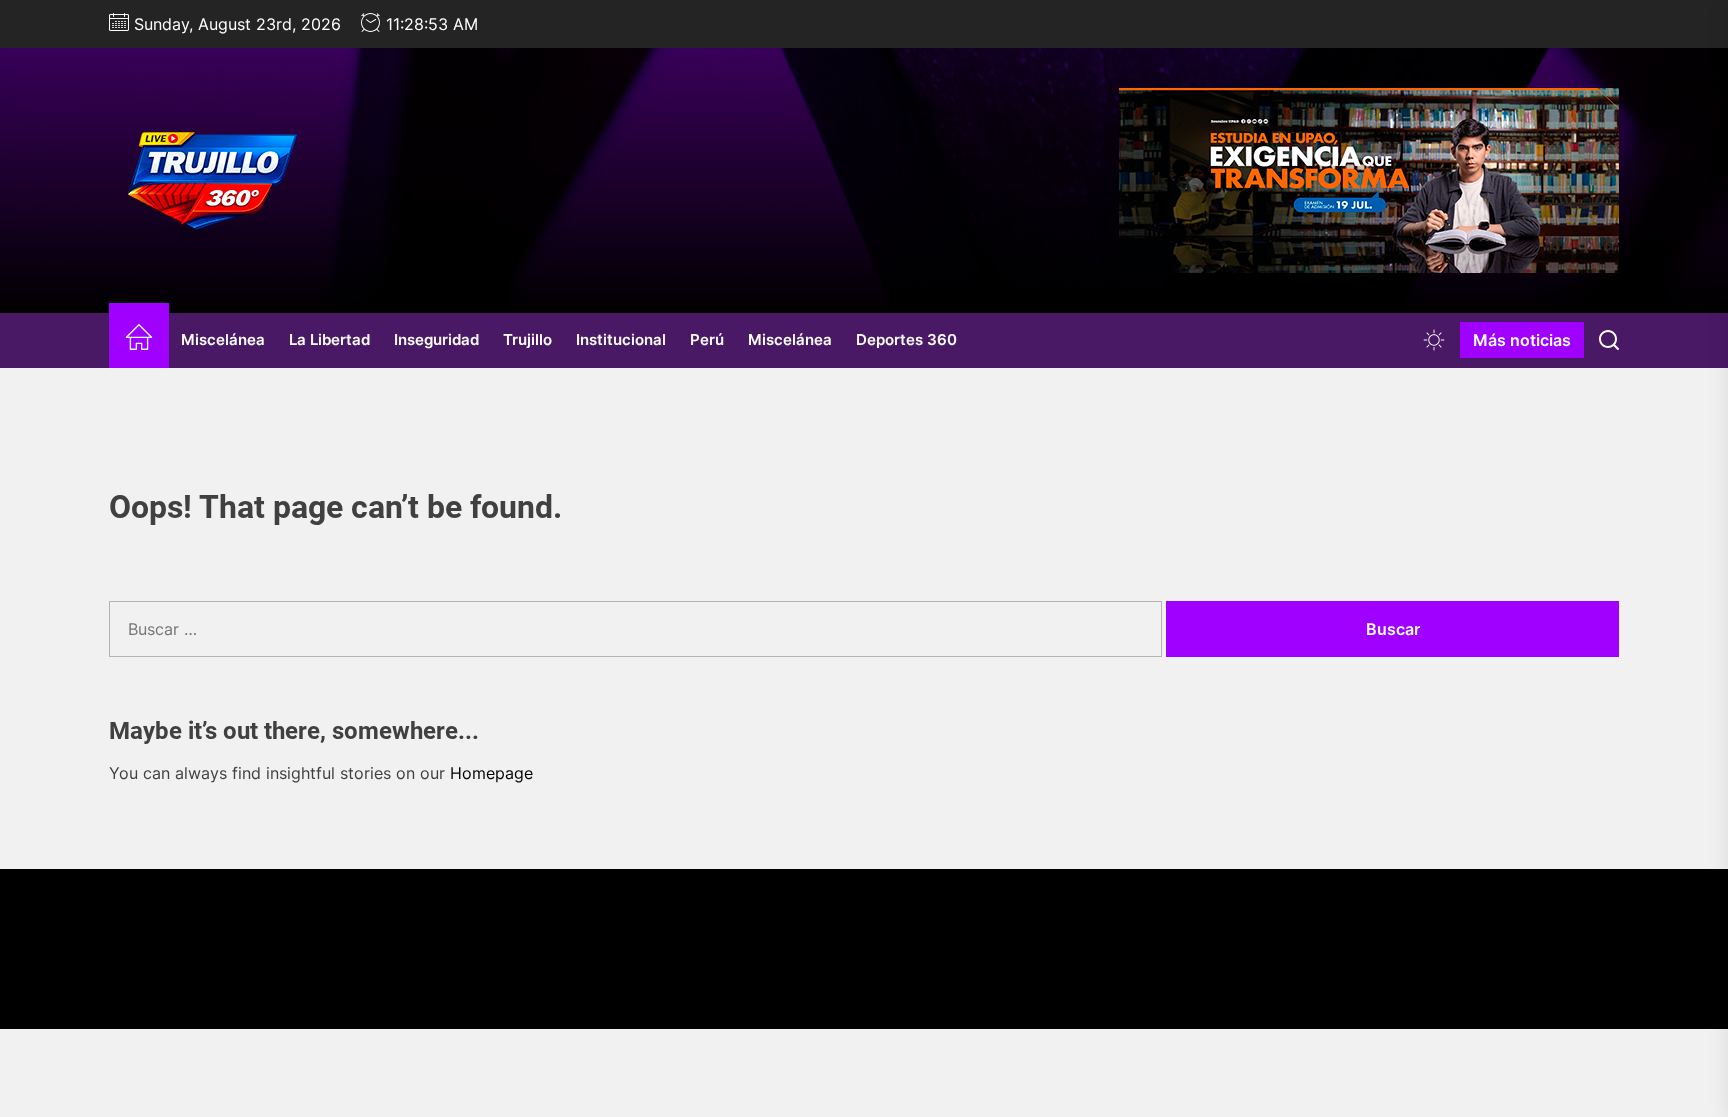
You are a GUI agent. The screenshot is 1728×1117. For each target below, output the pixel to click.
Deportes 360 (906, 339)
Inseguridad (436, 339)
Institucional (621, 339)
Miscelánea (223, 339)
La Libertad (329, 339)
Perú (707, 339)
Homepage (491, 773)
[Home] (139, 340)
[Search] (1609, 340)
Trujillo (527, 339)
